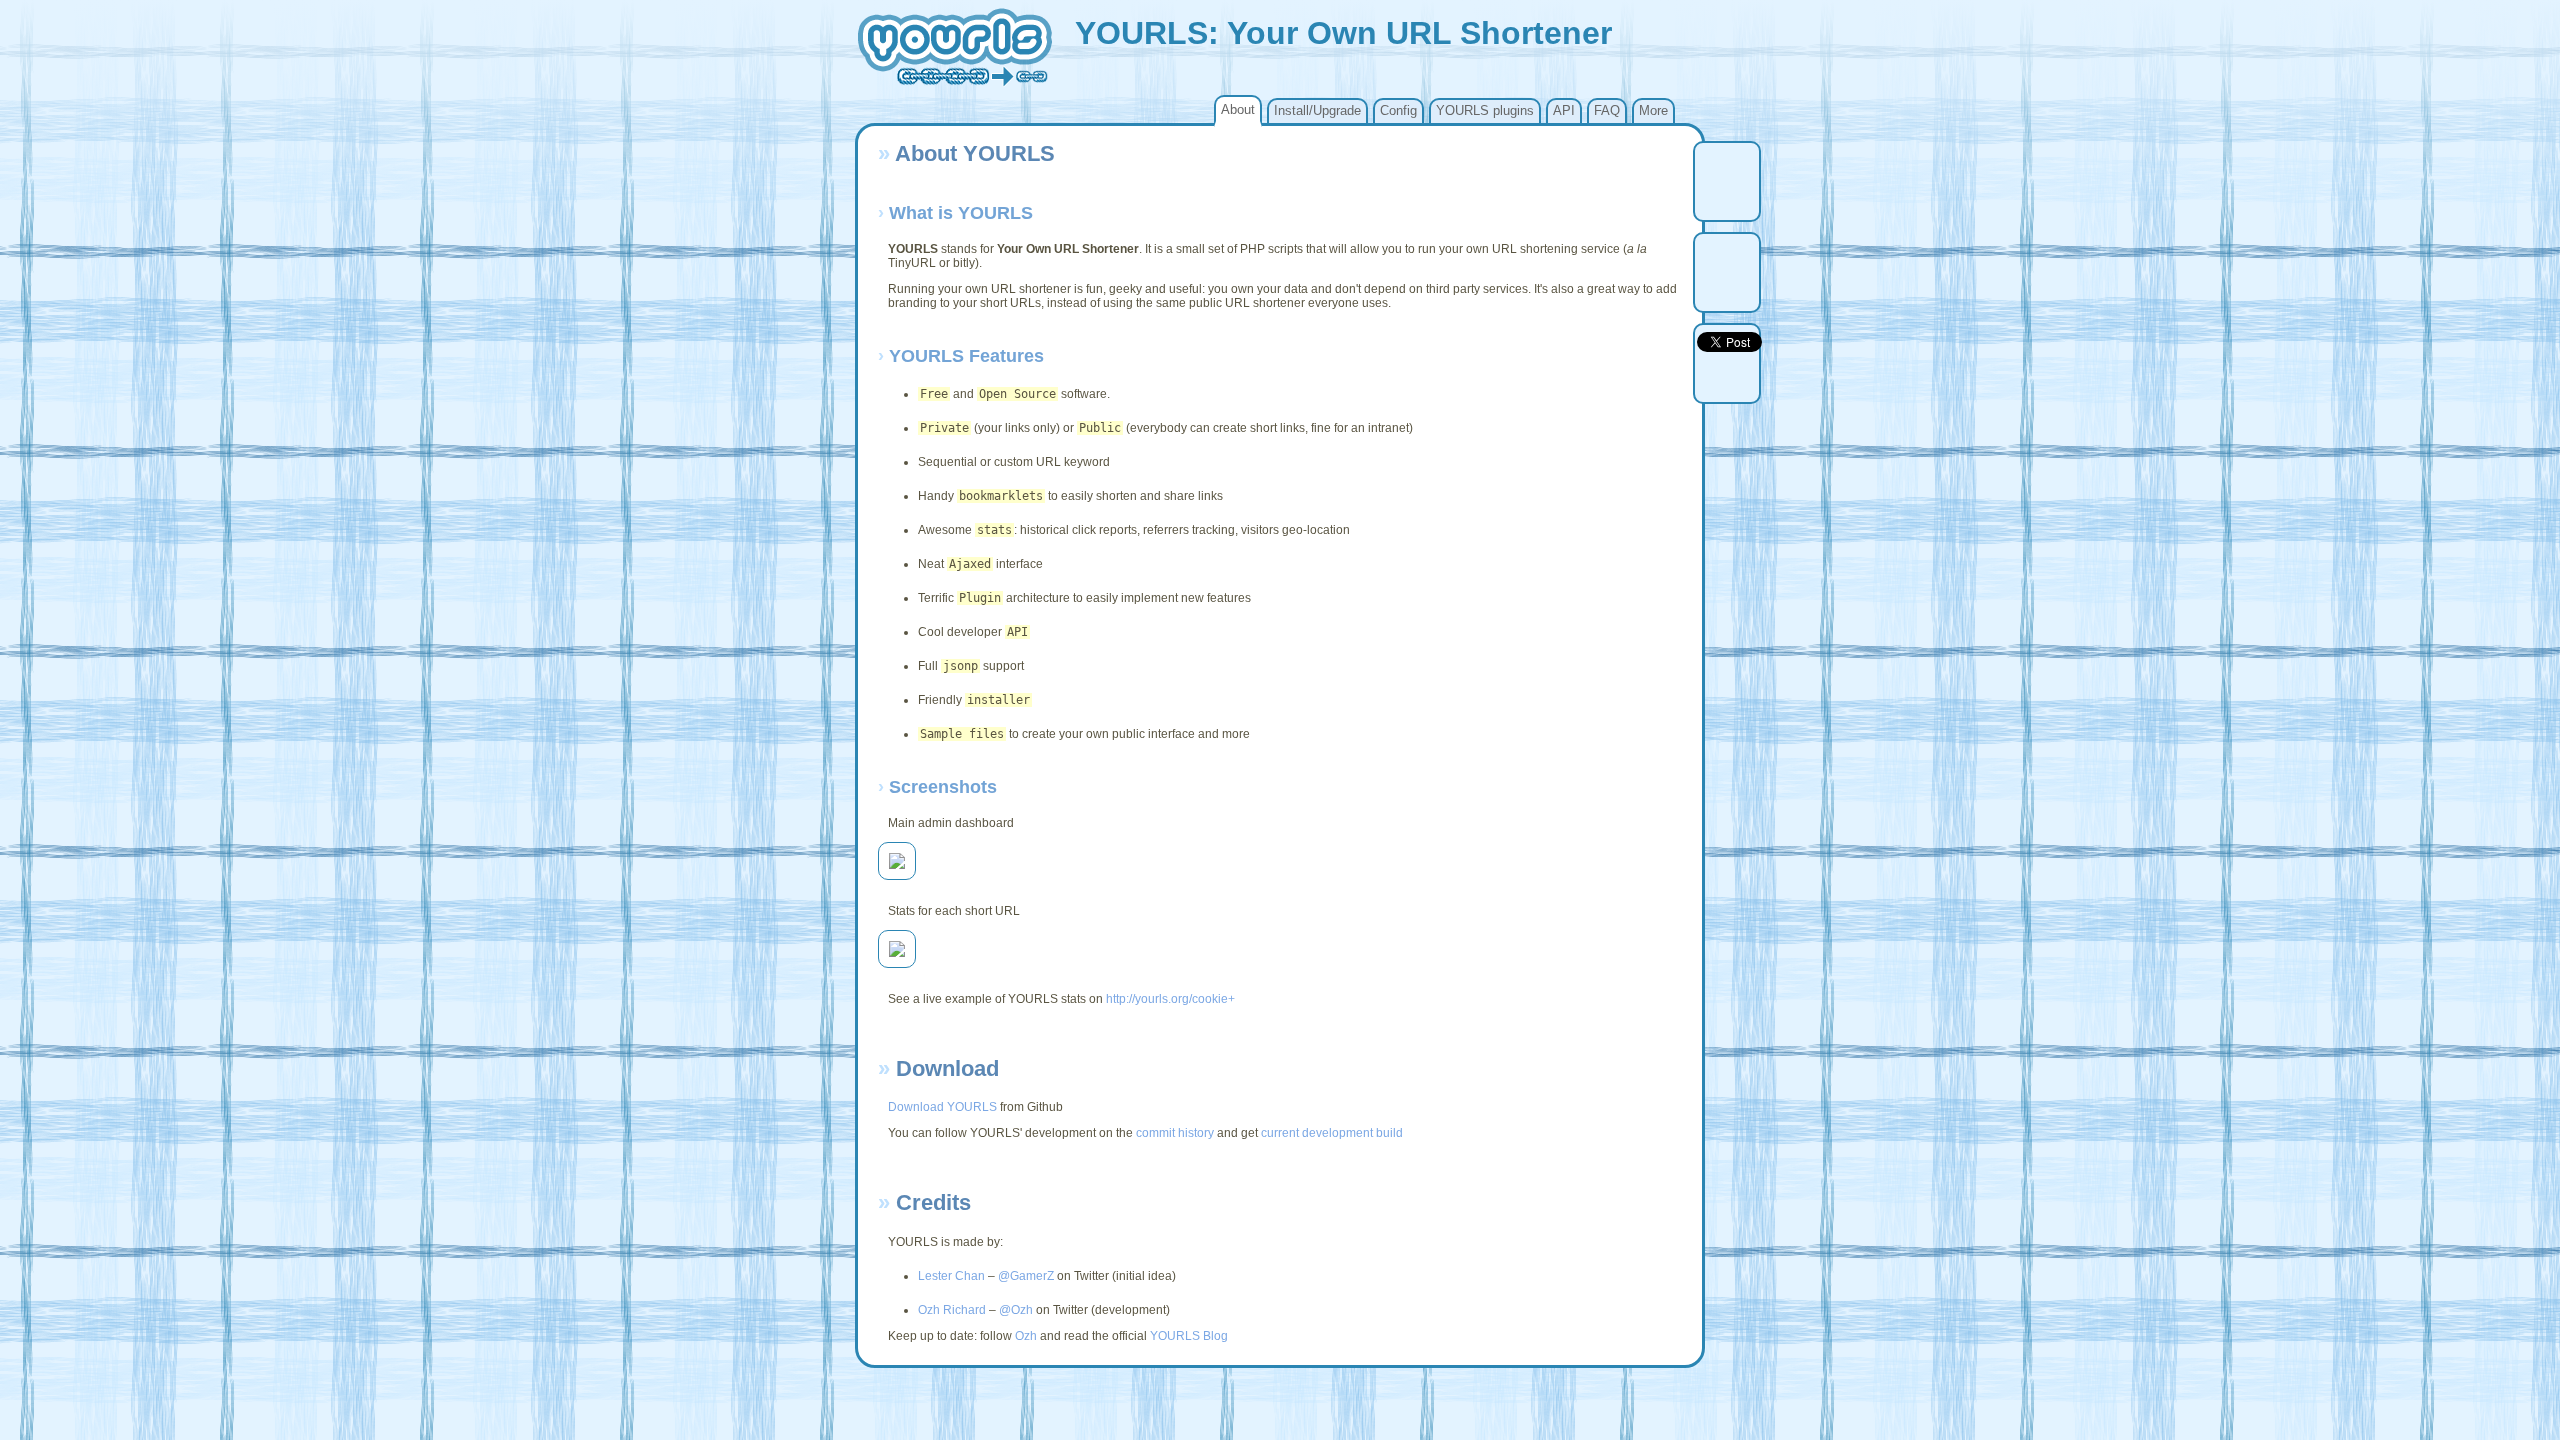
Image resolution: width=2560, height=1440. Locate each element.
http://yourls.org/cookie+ (1170, 999)
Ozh (1026, 1336)
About (1238, 109)
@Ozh (1016, 1310)
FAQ (1607, 110)
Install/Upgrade (1317, 110)
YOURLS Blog (1189, 1336)
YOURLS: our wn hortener (1343, 33)
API (1564, 110)
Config (1398, 110)
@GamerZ (1026, 1276)
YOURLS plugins (1485, 110)
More (1653, 110)
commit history (1175, 1133)
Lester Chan (951, 1276)
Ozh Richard (952, 1310)
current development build (1332, 1133)
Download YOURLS (942, 1107)
